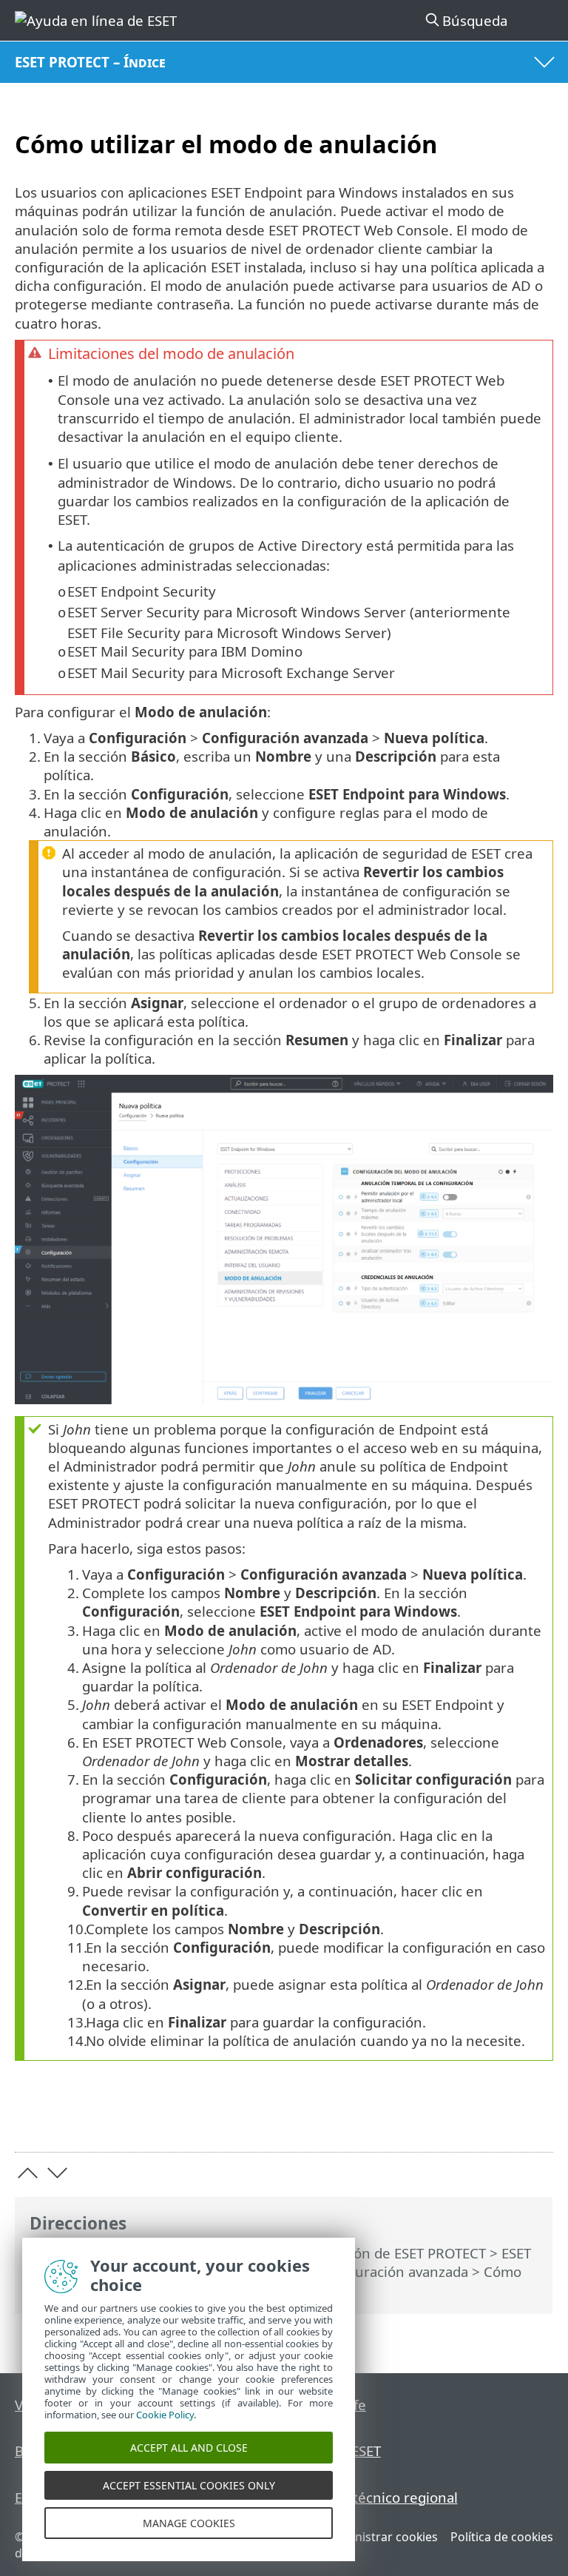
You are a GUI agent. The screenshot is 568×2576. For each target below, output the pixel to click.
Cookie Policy (165, 2415)
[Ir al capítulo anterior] (28, 2173)
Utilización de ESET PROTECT (394, 2253)
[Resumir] (535, 2117)
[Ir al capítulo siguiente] (57, 2173)
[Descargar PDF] (497, 2117)
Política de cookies (502, 2537)
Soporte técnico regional (378, 2497)
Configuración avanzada (390, 2271)
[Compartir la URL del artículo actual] (459, 2117)
